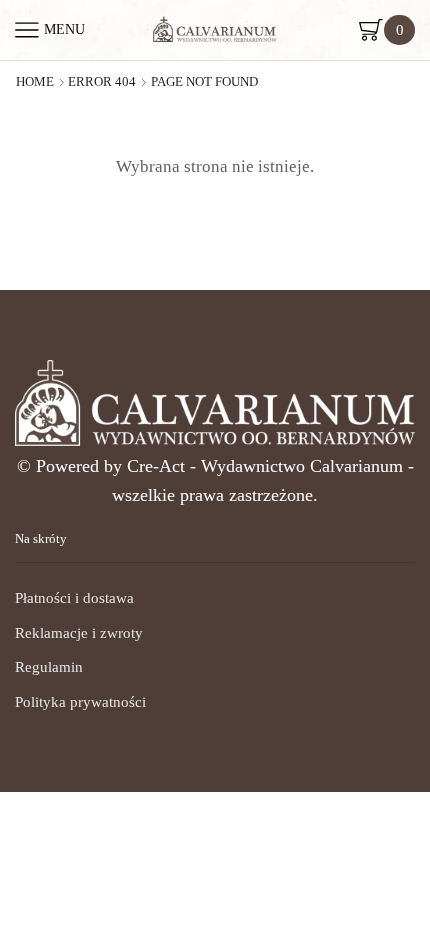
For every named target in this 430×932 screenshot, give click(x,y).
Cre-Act (158, 466)
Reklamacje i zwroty (79, 633)
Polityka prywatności (80, 702)
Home (35, 82)
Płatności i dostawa (74, 598)
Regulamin (49, 667)
